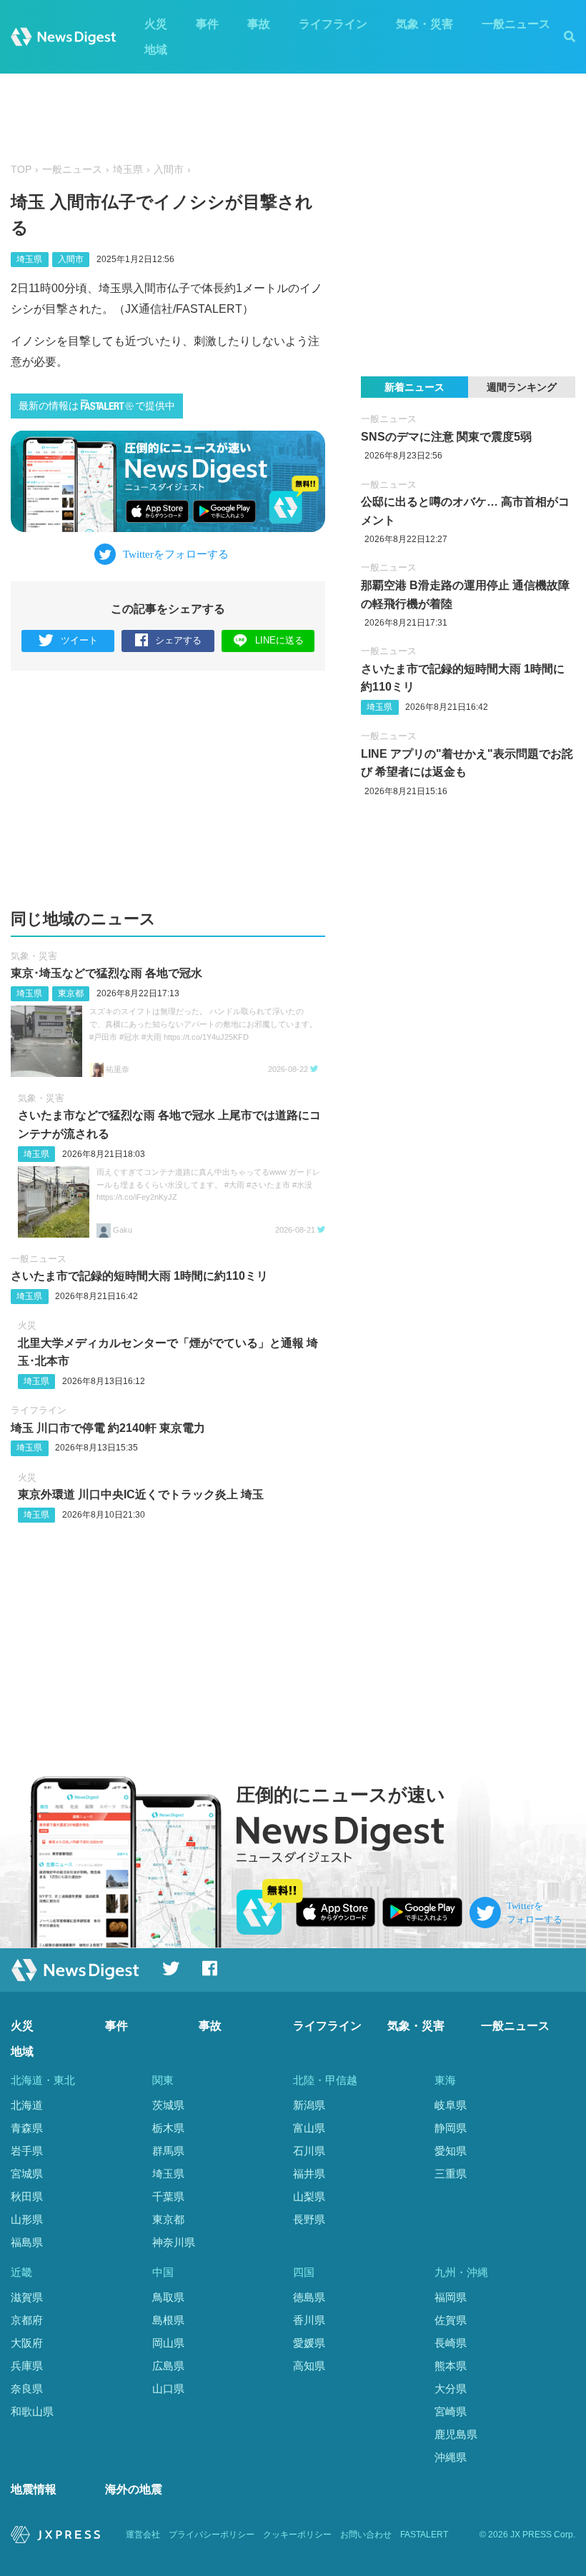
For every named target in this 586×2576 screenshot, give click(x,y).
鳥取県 (168, 2297)
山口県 (168, 2389)
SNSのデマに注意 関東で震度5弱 (446, 437)
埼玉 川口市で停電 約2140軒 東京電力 (108, 1428)
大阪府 (27, 2343)
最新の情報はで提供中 (97, 406)
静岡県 (451, 2128)
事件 (207, 24)
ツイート (79, 640)
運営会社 (143, 2535)
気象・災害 (424, 24)
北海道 (27, 2105)
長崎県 (451, 2343)
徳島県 (309, 2297)
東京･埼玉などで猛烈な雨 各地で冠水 (106, 973)
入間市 (169, 170)
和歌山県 (32, 2411)
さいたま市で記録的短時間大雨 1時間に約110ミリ (139, 1276)
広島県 (168, 2366)
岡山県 (168, 2343)
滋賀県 (27, 2297)
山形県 (27, 2219)
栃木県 (168, 2128)
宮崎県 (451, 2411)
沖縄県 (451, 2457)
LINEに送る (279, 640)
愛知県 (451, 2151)
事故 (259, 24)
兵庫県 (27, 2366)
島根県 (168, 2320)
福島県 (27, 2242)
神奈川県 (174, 2242)
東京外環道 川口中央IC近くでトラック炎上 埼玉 (141, 1494)
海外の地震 (134, 2489)
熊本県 (451, 2366)
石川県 (309, 2151)
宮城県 (27, 2174)
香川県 (309, 2320)
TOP (21, 170)
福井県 (309, 2174)
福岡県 (451, 2297)
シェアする (178, 640)
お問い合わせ (366, 2535)
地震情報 (34, 2489)
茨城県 (168, 2105)
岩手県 (27, 2151)
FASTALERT (424, 2535)
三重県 (451, 2174)
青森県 (27, 2128)
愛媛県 (309, 2343)
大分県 (451, 2389)
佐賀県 (451, 2320)
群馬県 (168, 2151)
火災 (156, 24)
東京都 (71, 993)
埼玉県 (128, 170)
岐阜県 (451, 2105)
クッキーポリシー (297, 2535)
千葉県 (168, 2196)
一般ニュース (516, 24)
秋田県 (27, 2196)
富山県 (309, 2128)
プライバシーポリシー (212, 2535)
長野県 (309, 2219)
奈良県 (27, 2389)
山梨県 (309, 2196)
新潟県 (309, 2105)
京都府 (27, 2320)
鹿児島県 (456, 2434)
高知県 (309, 2366)
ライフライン (333, 24)
